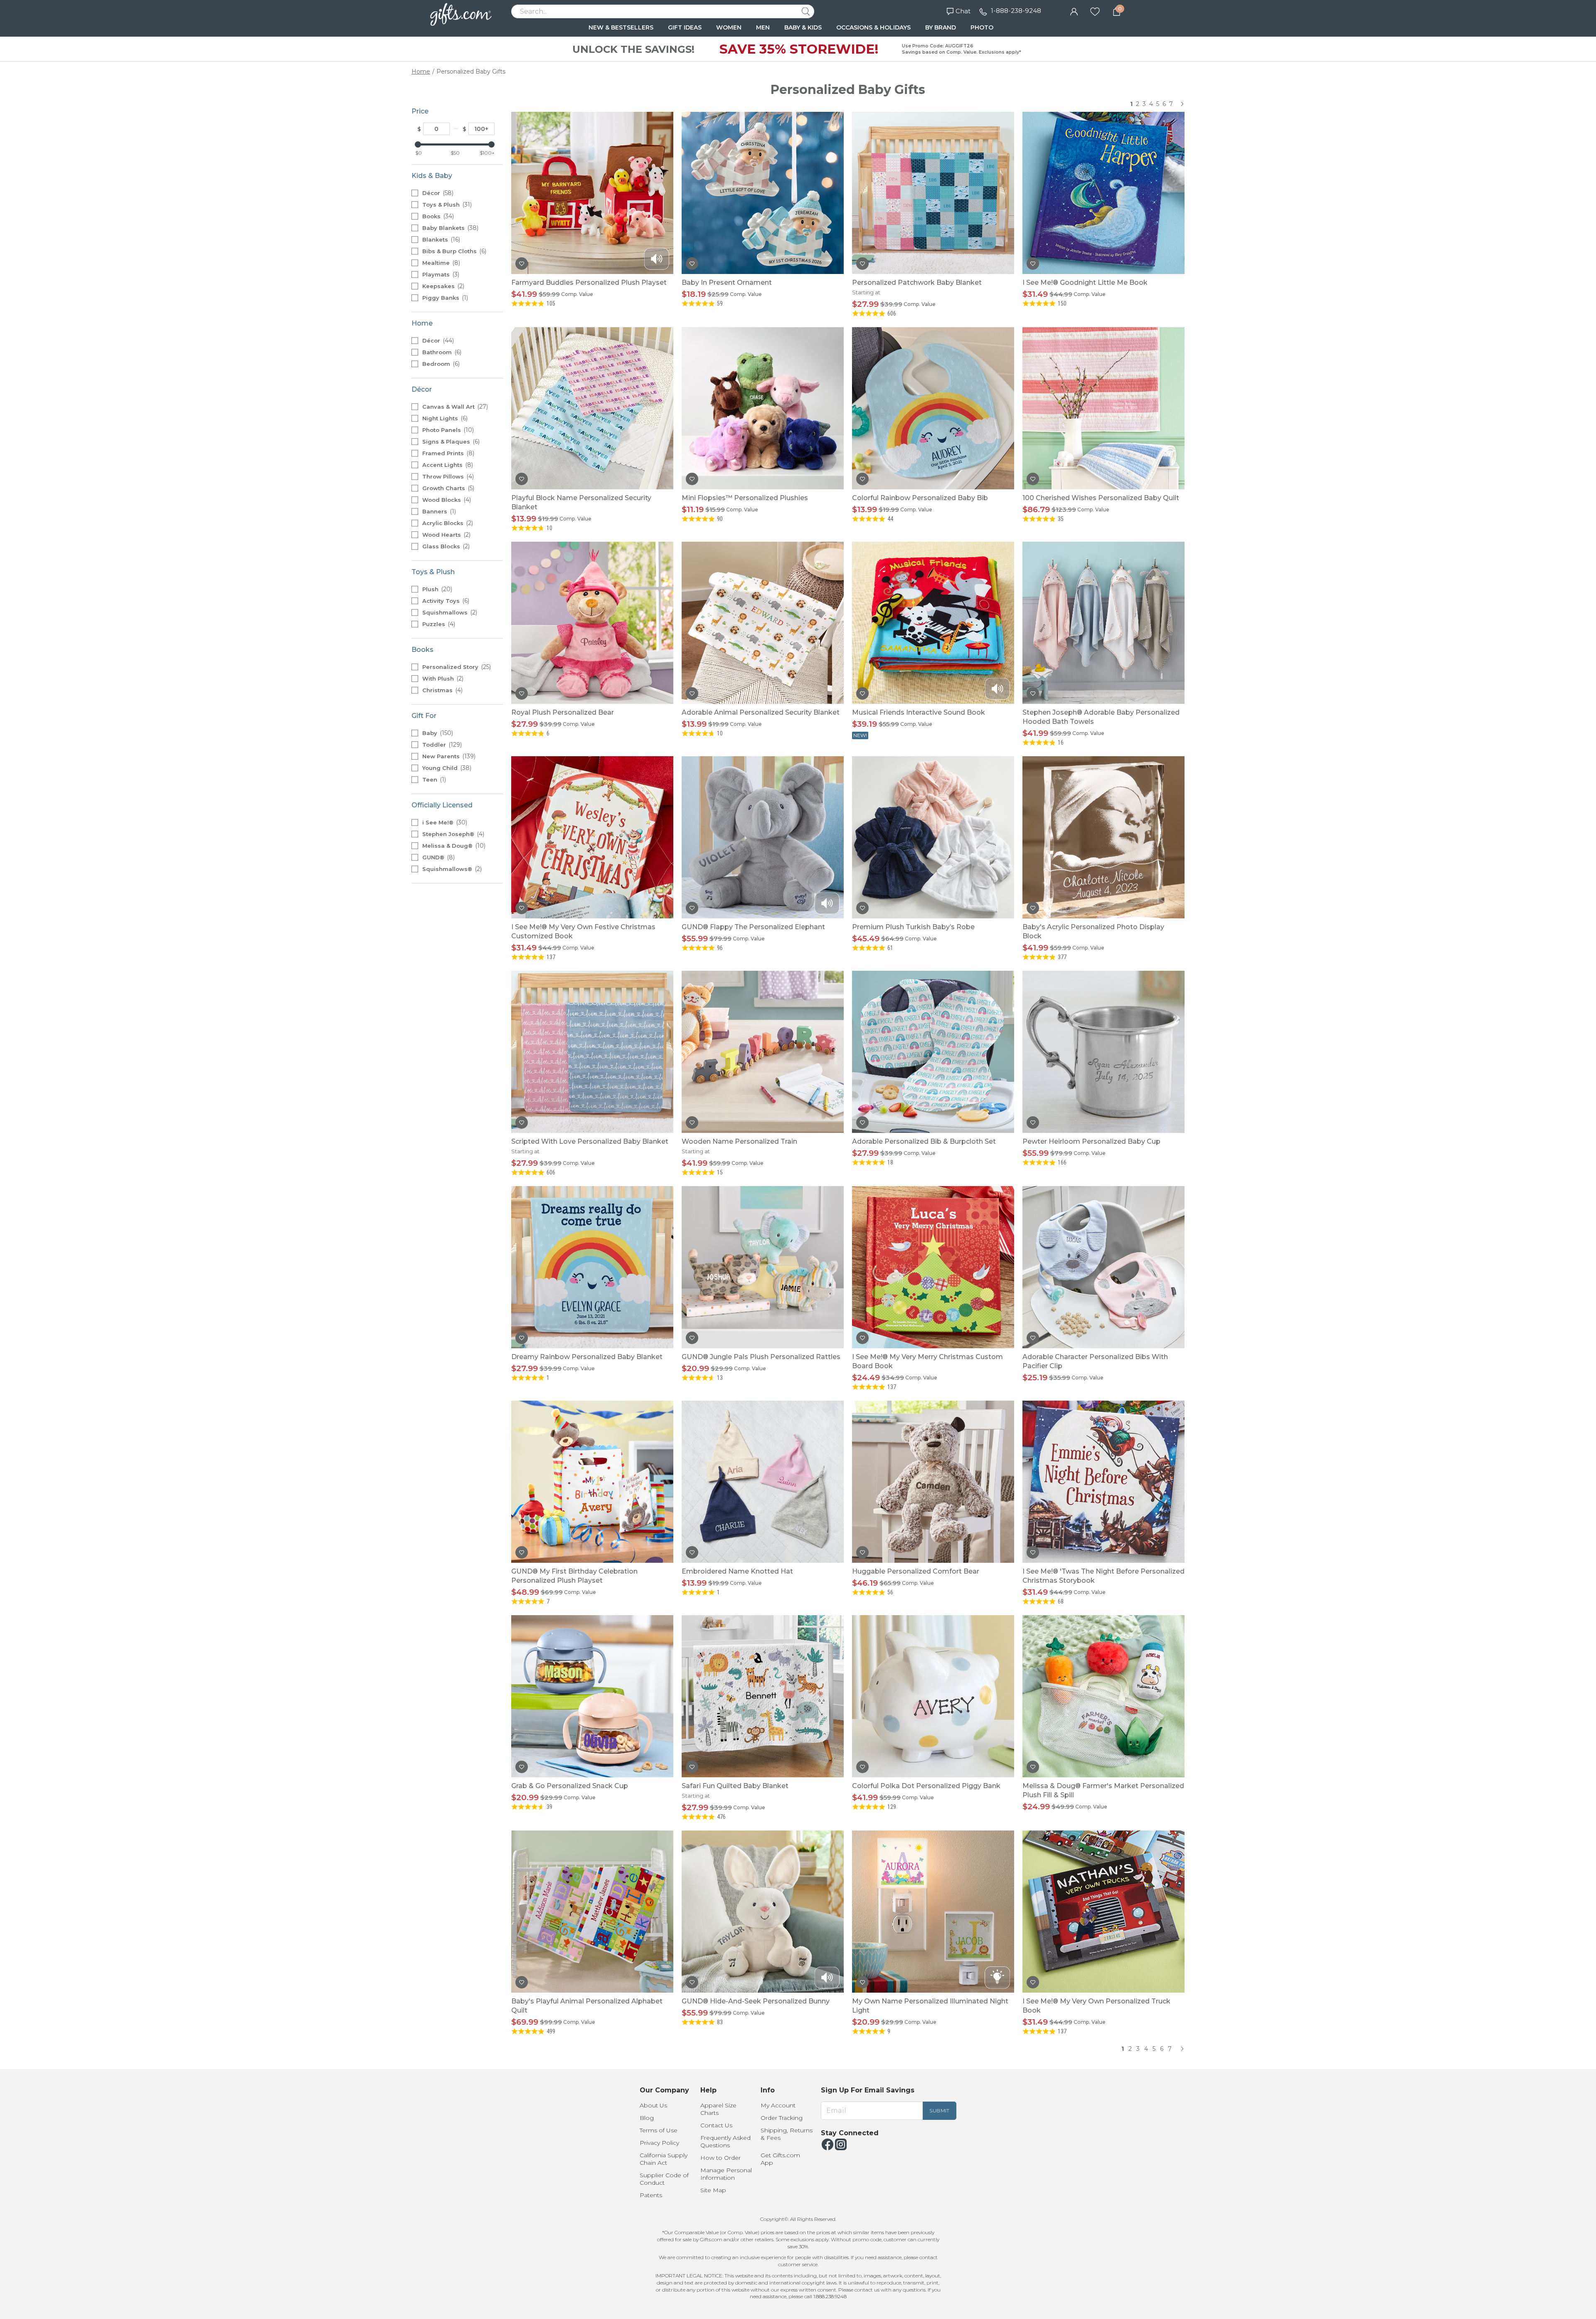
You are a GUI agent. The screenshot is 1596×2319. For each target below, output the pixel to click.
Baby (437, 733)
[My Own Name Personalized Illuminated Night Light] (933, 1912)
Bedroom (440, 364)
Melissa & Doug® (453, 846)
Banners (438, 511)
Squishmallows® (451, 869)
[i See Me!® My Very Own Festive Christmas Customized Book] (592, 837)
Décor (437, 193)
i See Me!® (444, 822)
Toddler (441, 745)
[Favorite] (1095, 11)
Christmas (442, 690)
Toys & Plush (446, 205)
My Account (778, 2105)
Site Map (713, 2190)
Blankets (440, 239)
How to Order (720, 2158)
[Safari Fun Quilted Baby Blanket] (763, 1696)
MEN (763, 27)
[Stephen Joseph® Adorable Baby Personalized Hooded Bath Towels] (1103, 623)
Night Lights (444, 418)
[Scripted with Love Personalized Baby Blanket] (592, 1052)
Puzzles (438, 624)
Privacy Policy (659, 2143)
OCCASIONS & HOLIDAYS (873, 27)
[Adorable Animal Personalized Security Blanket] (763, 623)
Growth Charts (447, 488)
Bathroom (441, 352)
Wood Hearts (446, 535)
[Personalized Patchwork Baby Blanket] (933, 193)
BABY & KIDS (803, 27)
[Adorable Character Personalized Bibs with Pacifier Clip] (1103, 1267)
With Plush (442, 678)
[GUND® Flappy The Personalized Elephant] (763, 837)
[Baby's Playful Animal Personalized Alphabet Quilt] (592, 1912)
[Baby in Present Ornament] (763, 193)
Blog (647, 2118)
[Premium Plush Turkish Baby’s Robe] (933, 837)
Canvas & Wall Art (454, 407)
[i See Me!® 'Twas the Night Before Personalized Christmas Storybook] (1103, 1482)
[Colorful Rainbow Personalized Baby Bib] (933, 408)
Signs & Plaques (450, 442)
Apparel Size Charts (718, 2109)
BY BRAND (941, 27)
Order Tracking (782, 2118)
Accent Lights (447, 465)
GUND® (438, 857)
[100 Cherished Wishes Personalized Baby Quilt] (1103, 408)
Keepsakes (442, 286)
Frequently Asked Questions (725, 2141)
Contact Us (716, 2125)
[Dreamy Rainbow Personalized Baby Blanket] (592, 1267)
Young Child (446, 768)
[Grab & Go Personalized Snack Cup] (592, 1696)
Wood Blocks (446, 500)
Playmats (440, 274)
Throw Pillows (447, 476)
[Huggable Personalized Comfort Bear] (933, 1482)
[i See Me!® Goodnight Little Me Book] (1103, 193)
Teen (433, 780)
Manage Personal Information (726, 2174)
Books (437, 216)
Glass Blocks (445, 546)
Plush (436, 589)
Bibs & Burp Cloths (453, 251)
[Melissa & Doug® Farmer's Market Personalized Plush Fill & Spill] (1103, 1696)
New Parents (448, 756)
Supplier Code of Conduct (664, 2179)
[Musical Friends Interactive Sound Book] (933, 623)
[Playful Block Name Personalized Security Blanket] (592, 408)
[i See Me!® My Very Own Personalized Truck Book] (1103, 1912)
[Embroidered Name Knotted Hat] (763, 1482)
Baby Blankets (449, 228)
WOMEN (729, 27)
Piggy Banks (444, 298)
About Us (653, 2105)
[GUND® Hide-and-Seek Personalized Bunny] (763, 1912)
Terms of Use (659, 2130)
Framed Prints (447, 453)
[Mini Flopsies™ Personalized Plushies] (763, 408)
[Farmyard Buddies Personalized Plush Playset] (592, 193)
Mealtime (440, 263)
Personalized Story (456, 667)
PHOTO (982, 27)
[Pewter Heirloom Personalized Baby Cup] (1103, 1052)
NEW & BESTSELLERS (621, 27)
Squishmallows (449, 612)
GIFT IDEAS (685, 27)
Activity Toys (445, 601)
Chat (963, 11)
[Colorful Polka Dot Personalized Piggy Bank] (933, 1696)
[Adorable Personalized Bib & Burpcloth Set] (933, 1052)
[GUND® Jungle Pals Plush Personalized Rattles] (763, 1267)
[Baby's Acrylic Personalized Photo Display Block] (1103, 837)
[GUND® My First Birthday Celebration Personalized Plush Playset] (592, 1482)
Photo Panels (447, 430)
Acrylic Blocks (447, 523)
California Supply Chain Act (664, 2159)
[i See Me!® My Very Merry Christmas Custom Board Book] (933, 1267)
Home (421, 72)
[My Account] (1074, 11)
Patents (651, 2195)
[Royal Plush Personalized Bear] (592, 623)
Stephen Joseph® (452, 834)
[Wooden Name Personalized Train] (763, 1052)
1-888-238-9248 (1016, 11)
